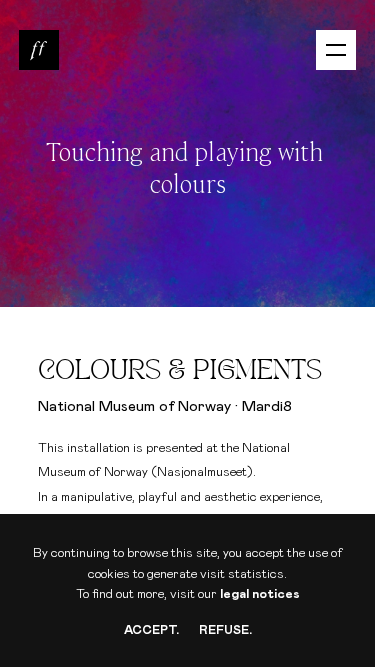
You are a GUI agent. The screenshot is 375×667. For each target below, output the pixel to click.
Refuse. (225, 630)
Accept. (151, 630)
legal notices (260, 594)
